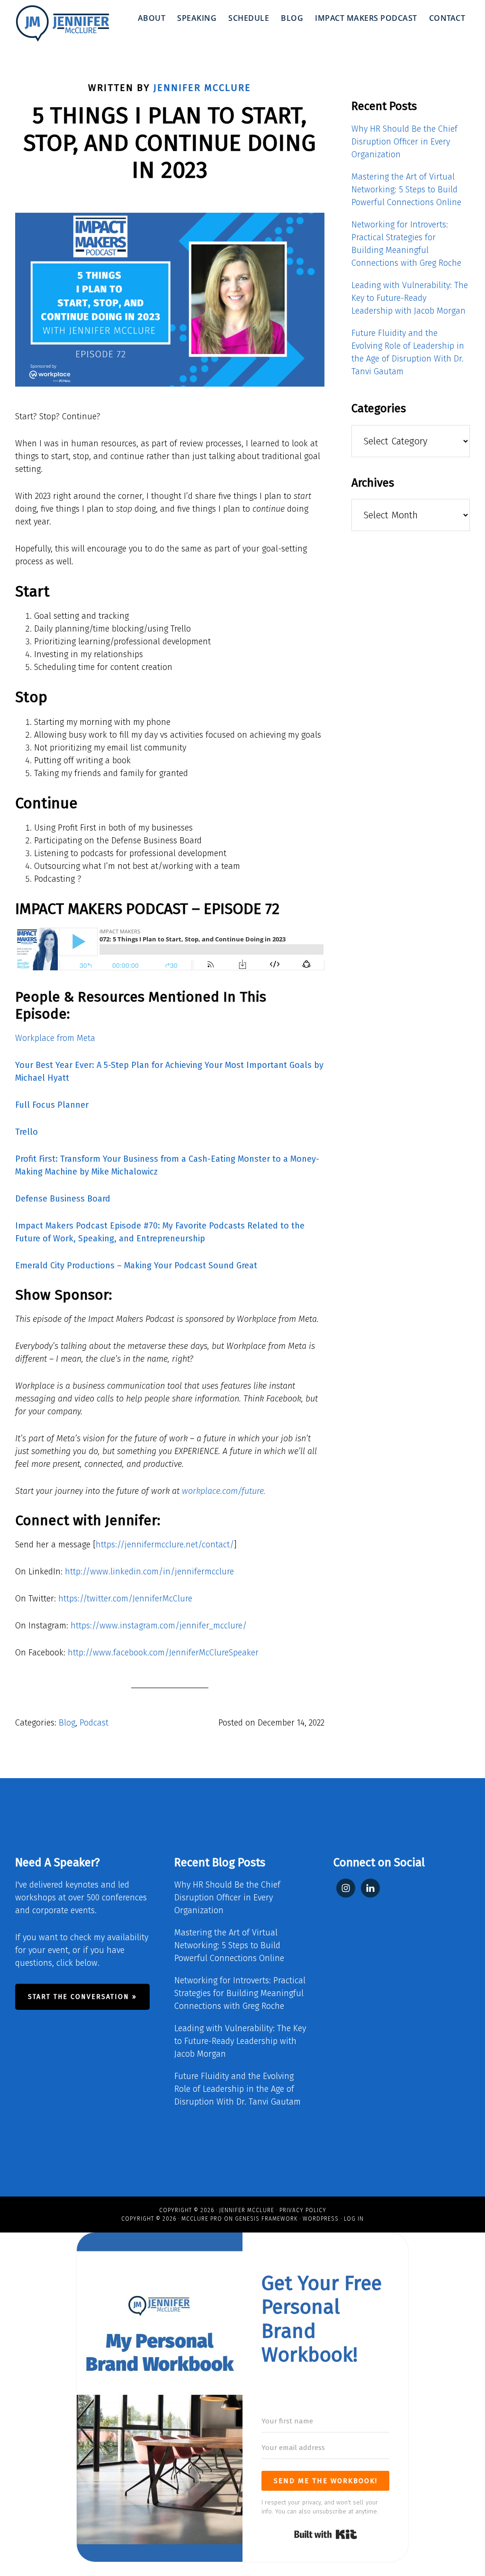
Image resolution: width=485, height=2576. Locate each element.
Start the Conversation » (82, 1997)
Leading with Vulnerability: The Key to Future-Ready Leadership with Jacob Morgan (410, 298)
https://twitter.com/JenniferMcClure (124, 1599)
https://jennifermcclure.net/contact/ (165, 1545)
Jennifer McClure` (63, 24)
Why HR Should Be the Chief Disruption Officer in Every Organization (404, 142)
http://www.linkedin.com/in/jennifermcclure (148, 1572)
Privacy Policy (303, 2210)
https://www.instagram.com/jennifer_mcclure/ (157, 1626)
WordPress (321, 2219)
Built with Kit (326, 2534)
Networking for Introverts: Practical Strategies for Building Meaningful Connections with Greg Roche (240, 1993)
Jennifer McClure (247, 2210)
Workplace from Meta (55, 1038)
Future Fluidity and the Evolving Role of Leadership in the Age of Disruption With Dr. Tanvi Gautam (238, 2089)
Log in (354, 2219)
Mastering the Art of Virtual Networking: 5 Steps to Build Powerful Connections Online (406, 190)
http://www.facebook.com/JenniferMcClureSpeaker (162, 1653)
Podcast (94, 1723)
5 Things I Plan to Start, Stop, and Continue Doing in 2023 (170, 143)
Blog (67, 1723)
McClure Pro (202, 2219)
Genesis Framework (266, 2219)
